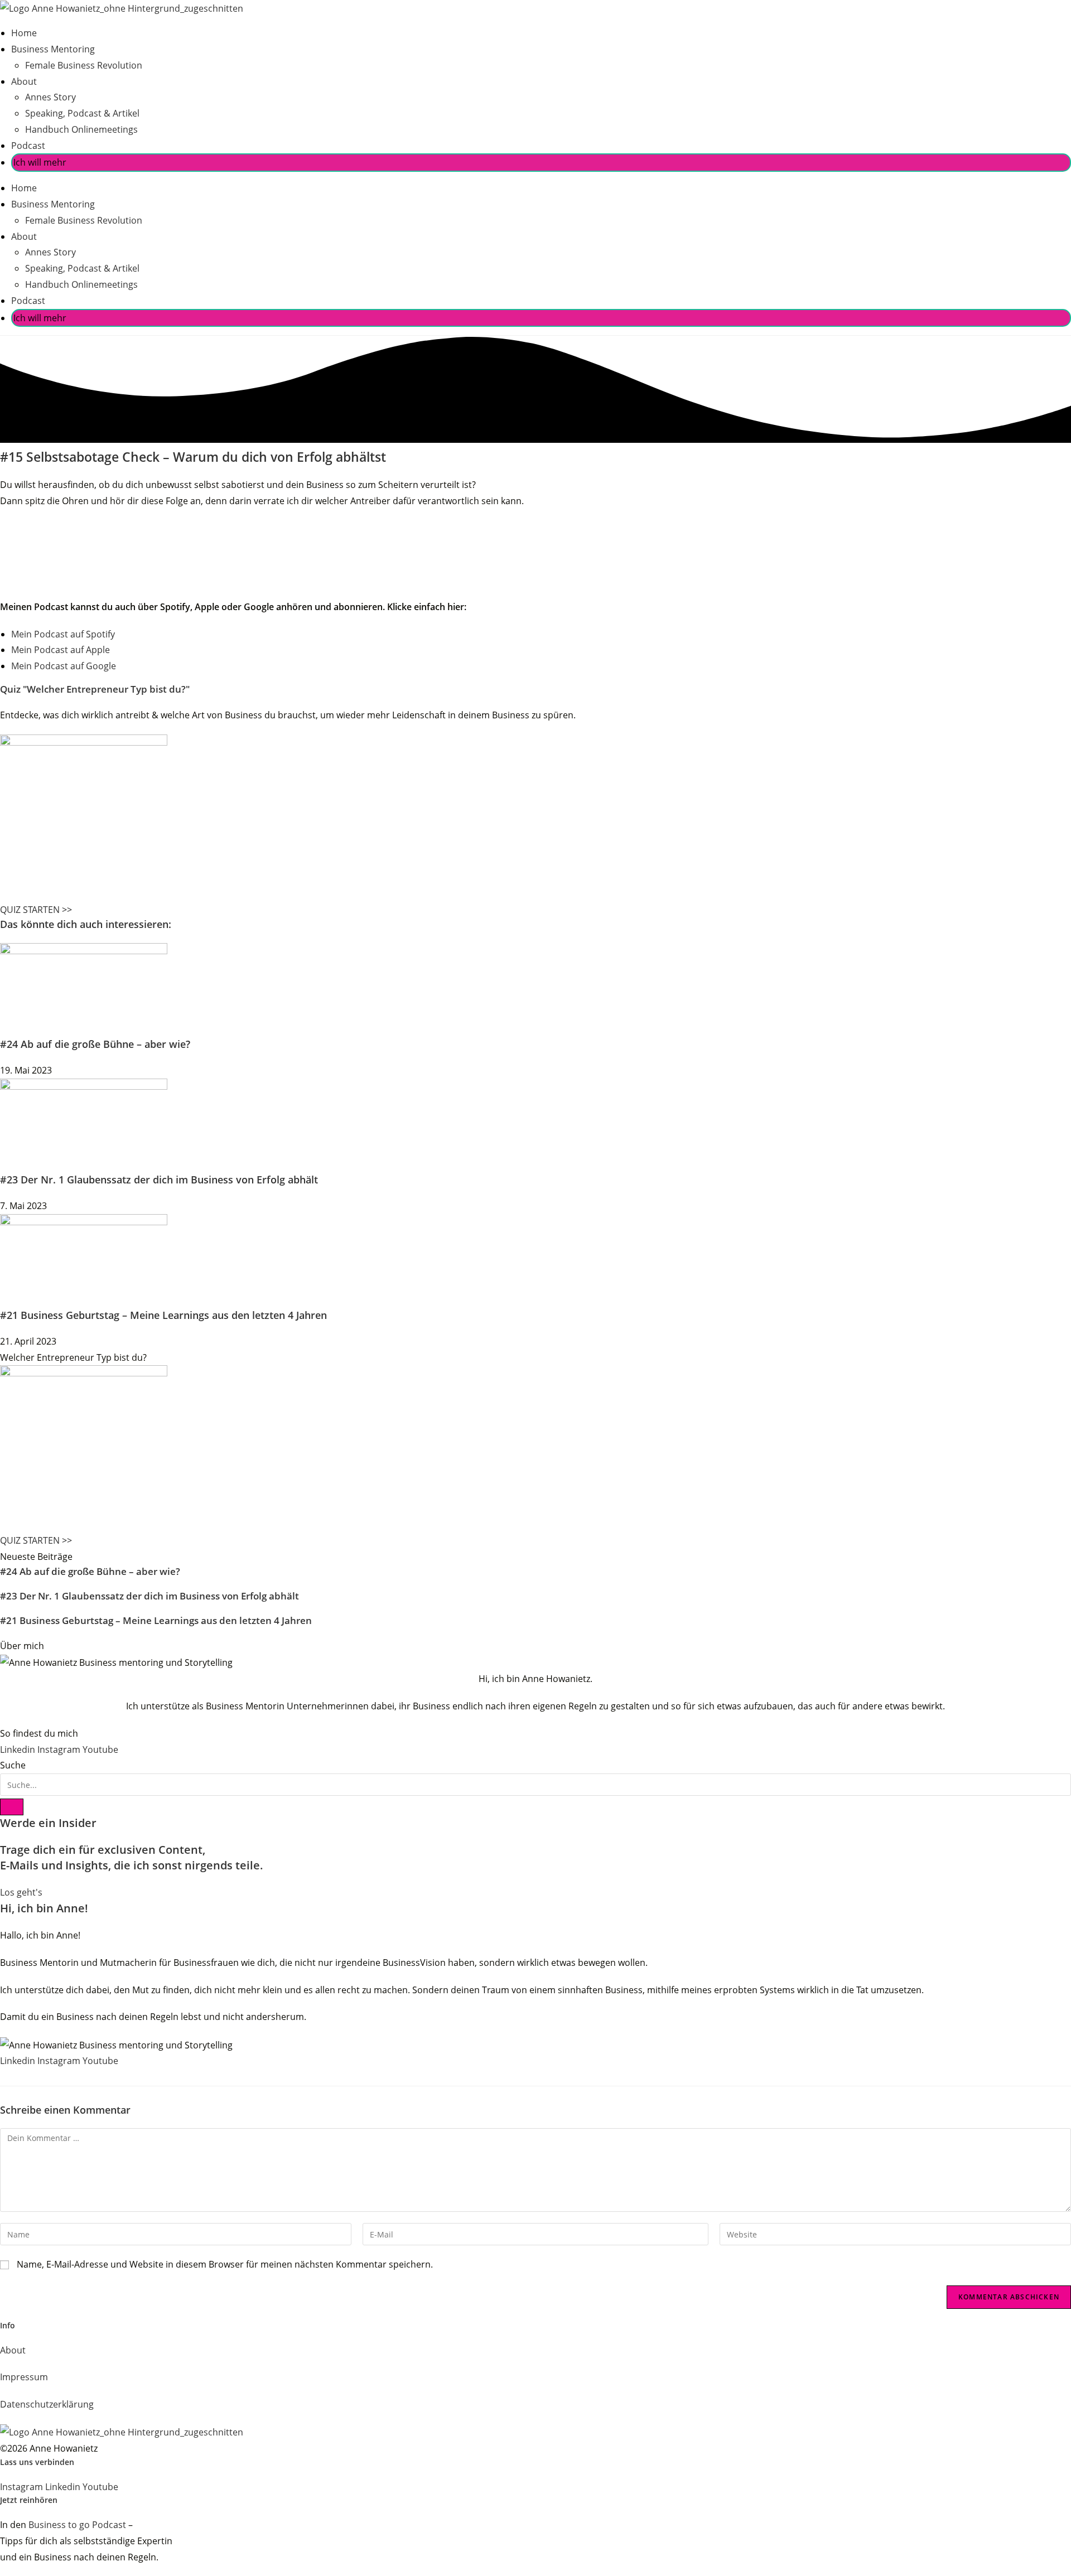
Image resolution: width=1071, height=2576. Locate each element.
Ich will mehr (40, 162)
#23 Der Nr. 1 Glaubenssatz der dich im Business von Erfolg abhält (159, 1180)
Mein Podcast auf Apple (61, 650)
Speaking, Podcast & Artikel (82, 113)
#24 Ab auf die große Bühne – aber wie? (95, 1044)
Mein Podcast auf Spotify (63, 634)
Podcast (28, 146)
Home (24, 33)
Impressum (24, 2377)
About (24, 81)
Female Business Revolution (84, 65)
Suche (13, 1765)
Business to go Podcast (77, 2525)
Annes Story (50, 97)
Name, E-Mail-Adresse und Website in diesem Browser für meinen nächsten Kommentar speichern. (225, 2264)
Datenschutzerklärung (47, 2404)
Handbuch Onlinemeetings (81, 129)
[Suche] (12, 1807)
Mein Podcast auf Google (64, 666)
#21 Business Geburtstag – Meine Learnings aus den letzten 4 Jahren (163, 1315)
